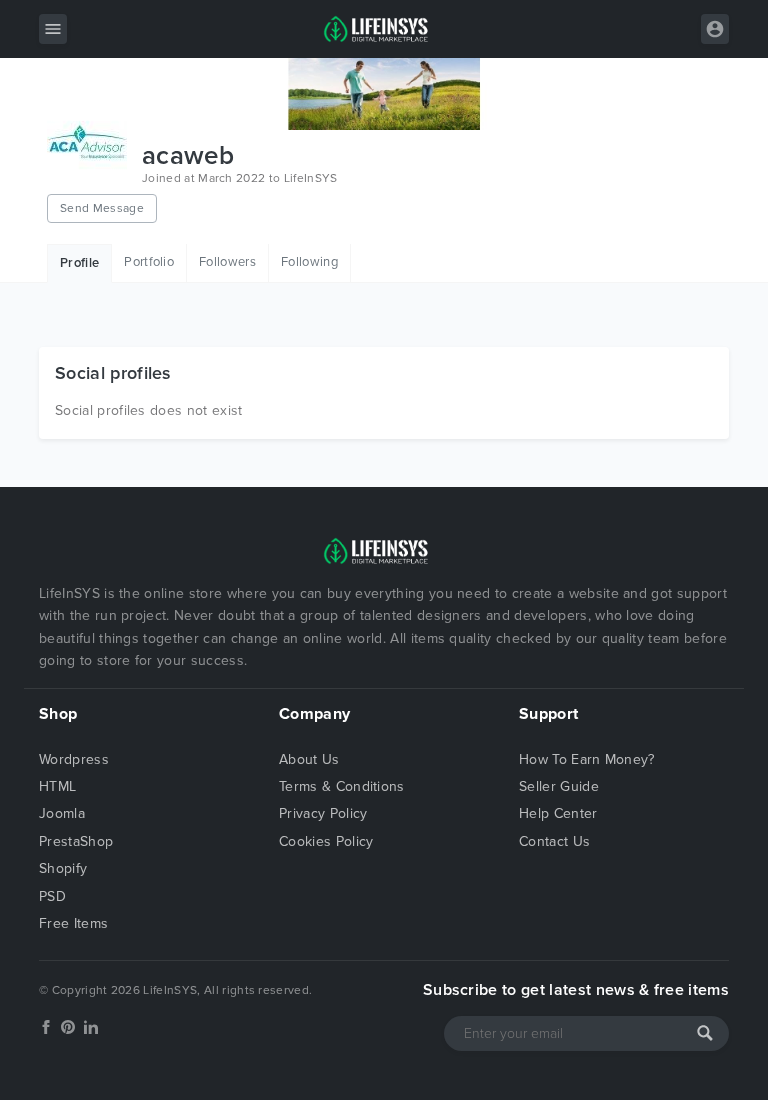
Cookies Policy (326, 841)
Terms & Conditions (342, 786)
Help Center (558, 813)
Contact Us (554, 841)
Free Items (73, 923)
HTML (57, 786)
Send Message (102, 208)
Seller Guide (559, 786)
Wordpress (74, 759)
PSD (52, 896)
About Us (309, 759)
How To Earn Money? (587, 759)
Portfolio (149, 262)
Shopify (63, 868)
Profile (79, 263)
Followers (227, 262)
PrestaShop (76, 841)
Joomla (62, 813)
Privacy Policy (323, 813)
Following (309, 262)
